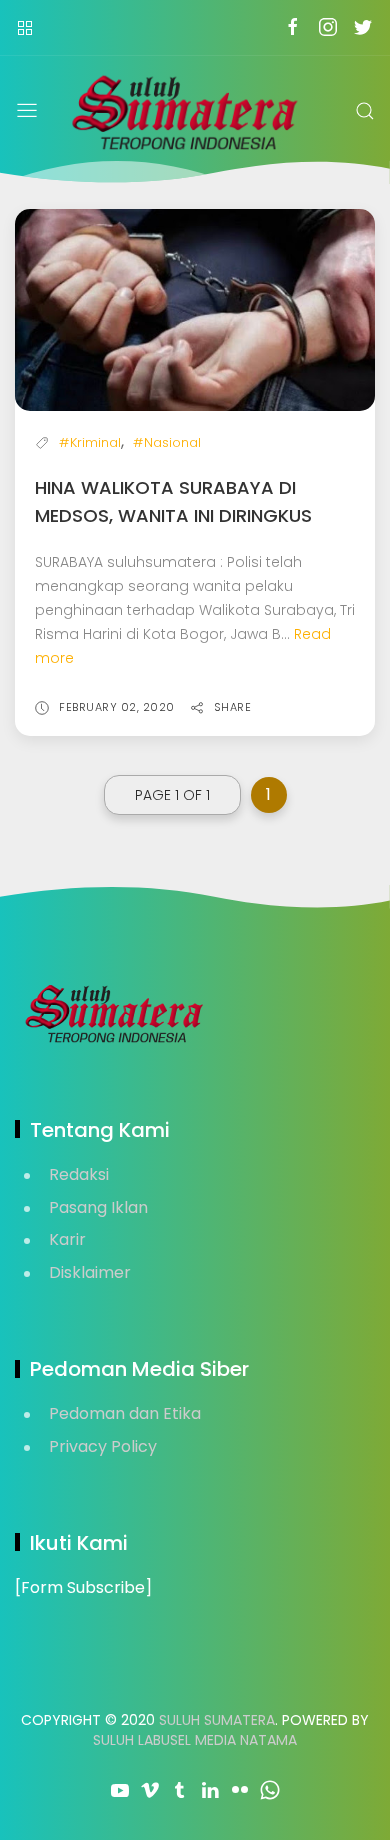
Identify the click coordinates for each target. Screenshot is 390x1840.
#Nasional (167, 442)
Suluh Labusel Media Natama (195, 1740)
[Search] (365, 111)
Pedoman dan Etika (125, 1413)
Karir (67, 1239)
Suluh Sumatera (217, 1720)
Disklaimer (90, 1272)
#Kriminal (90, 442)
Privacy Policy (103, 1446)
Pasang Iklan (98, 1207)
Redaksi (79, 1174)
